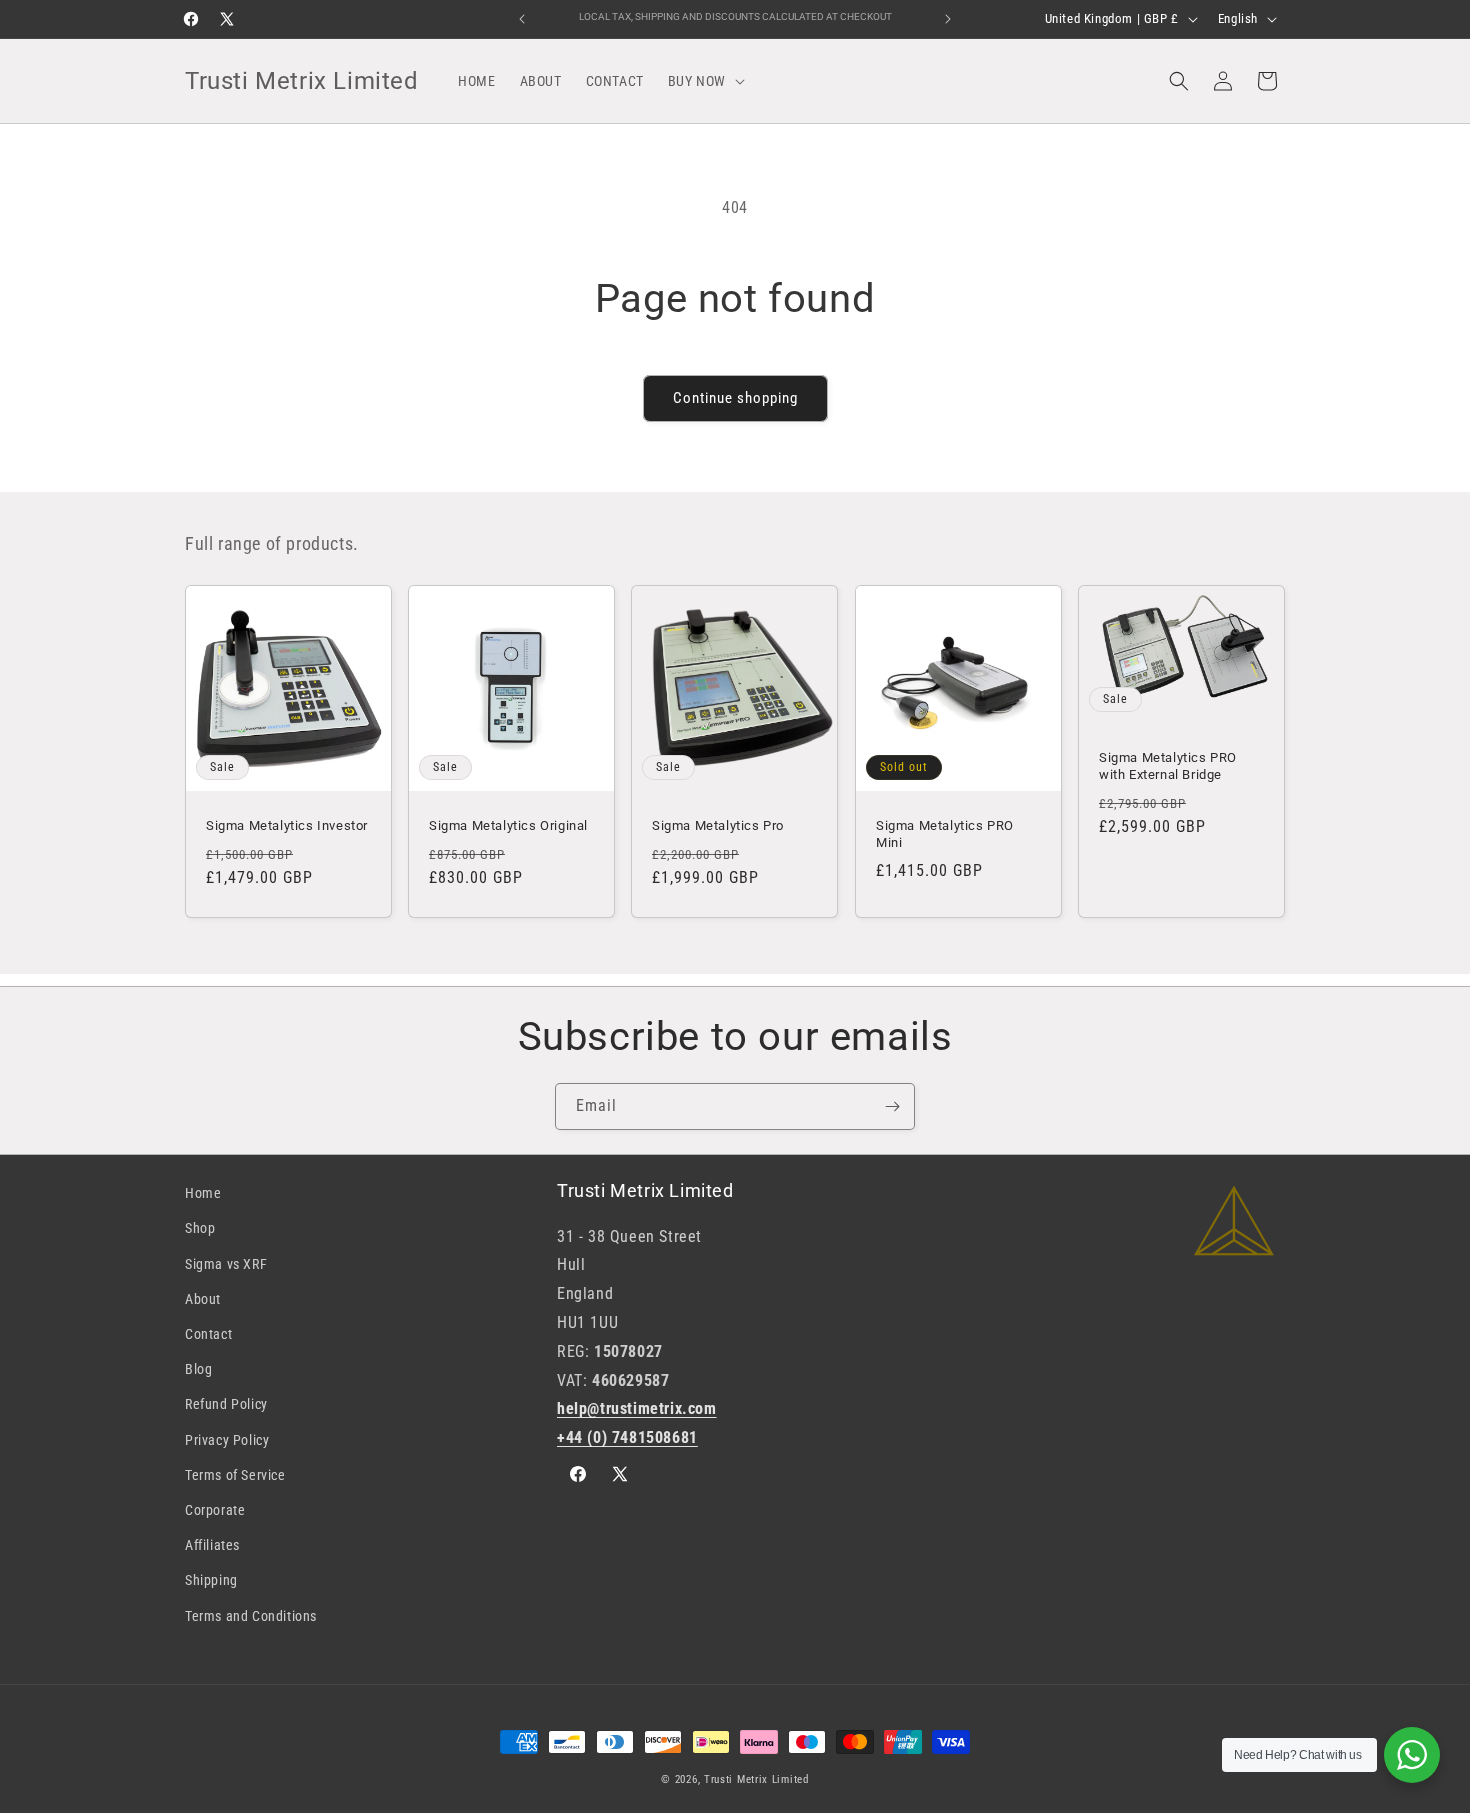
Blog (198, 1369)
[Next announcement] (948, 19)
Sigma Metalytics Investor (287, 825)
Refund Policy (226, 1404)
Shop (200, 1228)
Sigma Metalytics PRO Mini (945, 834)
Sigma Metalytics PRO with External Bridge (1168, 766)
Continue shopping (735, 398)
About (203, 1299)
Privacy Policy (227, 1440)
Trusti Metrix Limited (756, 1779)
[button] (704, 81)
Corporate (215, 1510)
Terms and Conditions (251, 1616)
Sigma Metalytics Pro (718, 825)
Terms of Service (235, 1475)
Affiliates (212, 1545)
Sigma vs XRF (226, 1264)
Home (203, 1193)
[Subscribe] (892, 1106)
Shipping (211, 1580)
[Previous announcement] (522, 19)
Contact (208, 1334)
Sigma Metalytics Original (508, 825)
